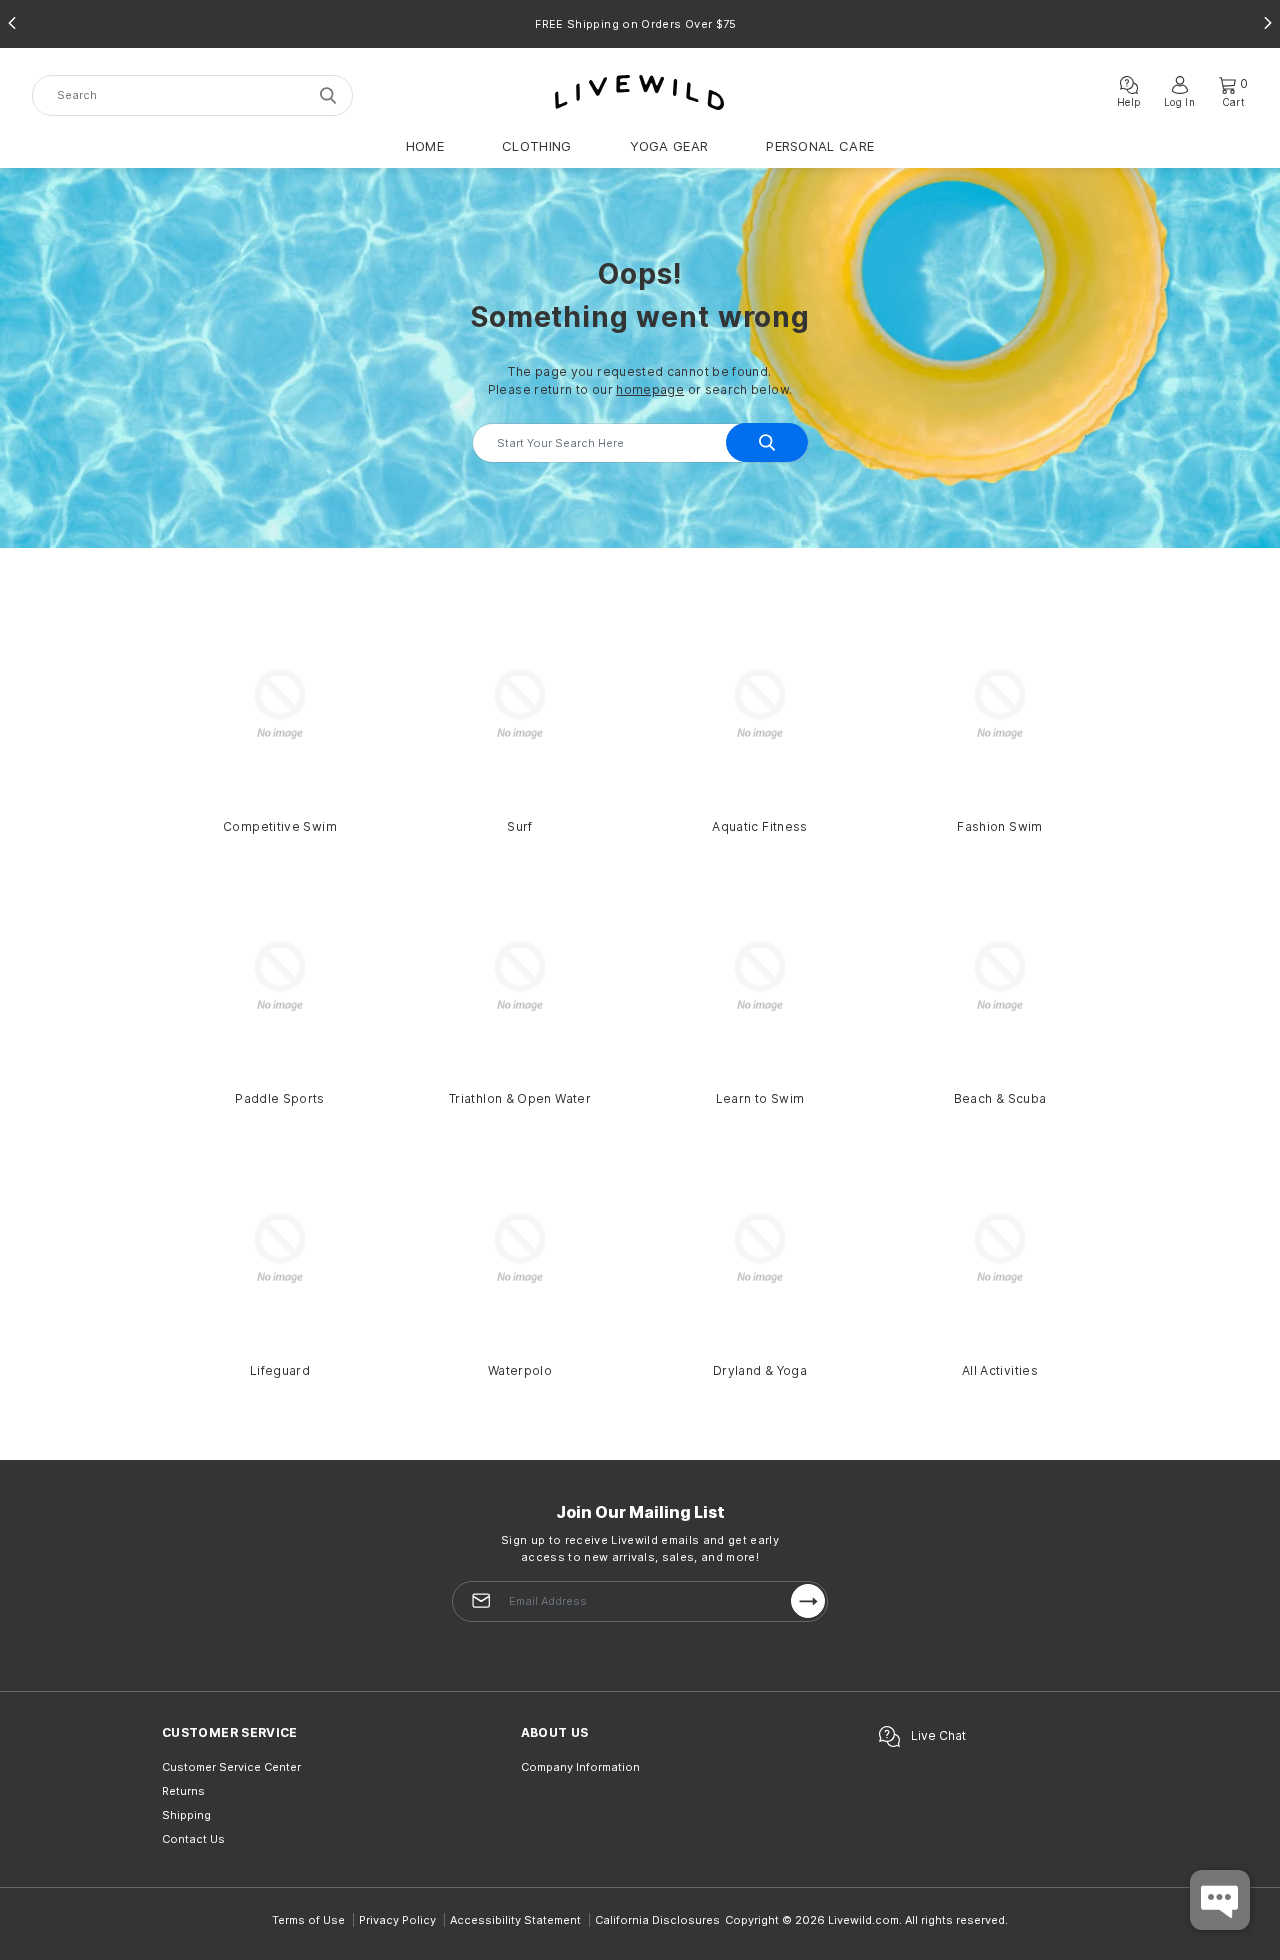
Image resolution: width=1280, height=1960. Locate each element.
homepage (650, 389)
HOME (425, 146)
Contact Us (193, 1839)
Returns (183, 1791)
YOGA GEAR (669, 146)
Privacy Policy (397, 1920)
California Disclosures (657, 1920)
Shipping (186, 1815)
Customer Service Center (231, 1767)
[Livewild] (639, 91)
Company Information (580, 1767)
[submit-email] (808, 1601)
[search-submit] (331, 95)
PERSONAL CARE (820, 146)
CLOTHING (536, 146)
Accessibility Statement (515, 1920)
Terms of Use (308, 1920)
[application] (1220, 1900)
